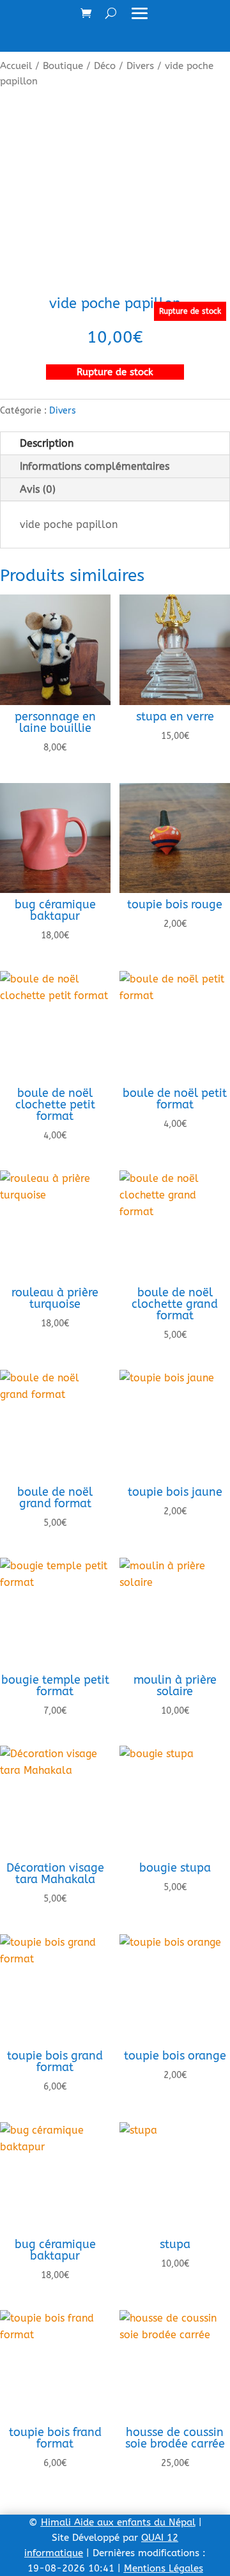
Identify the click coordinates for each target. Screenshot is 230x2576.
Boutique (63, 66)
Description (47, 443)
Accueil (16, 66)
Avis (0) (38, 489)
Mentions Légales (164, 2568)
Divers (140, 66)
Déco (105, 66)
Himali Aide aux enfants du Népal (118, 2522)
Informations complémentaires (95, 466)
